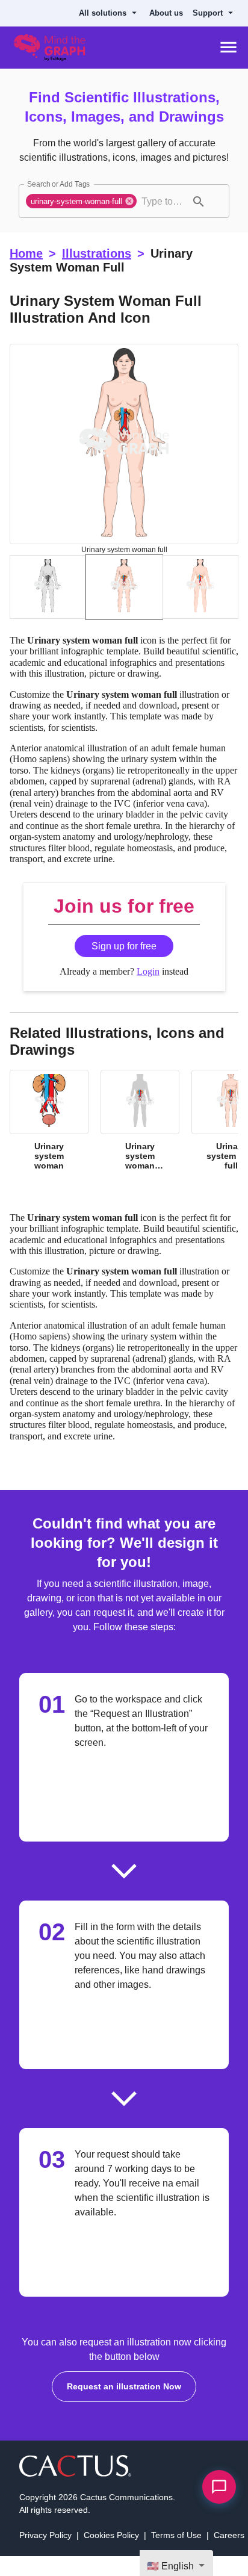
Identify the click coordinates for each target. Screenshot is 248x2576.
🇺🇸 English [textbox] (172, 2566)
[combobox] (164, 201)
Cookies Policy (113, 2555)
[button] (83, 201)
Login (148, 982)
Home (26, 253)
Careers (227, 2555)
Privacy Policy (46, 2555)
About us (171, 13)
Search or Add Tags (56, 184)
